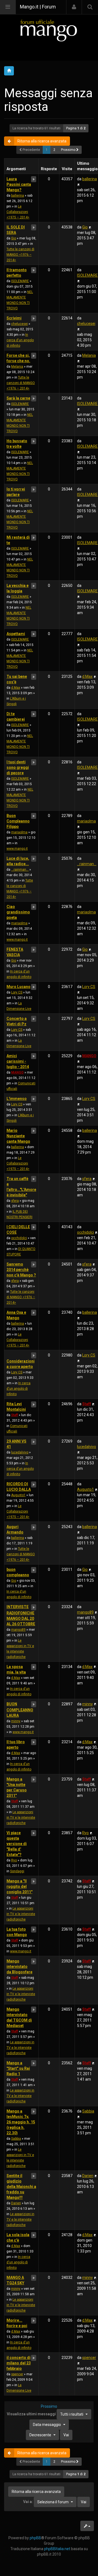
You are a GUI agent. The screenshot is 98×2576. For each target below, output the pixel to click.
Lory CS (17, 992)
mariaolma (19, 832)
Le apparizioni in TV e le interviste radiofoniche (21, 1818)
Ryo (14, 1860)
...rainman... (20, 870)
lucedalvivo (20, 1452)
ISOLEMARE (20, 281)
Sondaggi (17, 1871)
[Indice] (49, 30)
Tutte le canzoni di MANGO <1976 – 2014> (20, 255)
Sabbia (16, 2139)
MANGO (17, 1072)
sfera (15, 1201)
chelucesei (19, 324)
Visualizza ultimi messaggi (45, 2414)
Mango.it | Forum (38, 7)
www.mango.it (17, 849)
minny (16, 1721)
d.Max (16, 688)
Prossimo (69, 150)
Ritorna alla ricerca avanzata (42, 141)
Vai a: (28, 2502)
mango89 (18, 1630)
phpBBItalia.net (57, 2549)
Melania (17, 367)
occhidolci (19, 1238)
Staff (15, 1415)
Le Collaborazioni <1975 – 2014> (18, 212)
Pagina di (76, 128)
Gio (14, 238)
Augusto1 (18, 1495)
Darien (16, 2203)
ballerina (18, 196)
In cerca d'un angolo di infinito (20, 340)
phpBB (35, 2538)
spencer (17, 2374)
